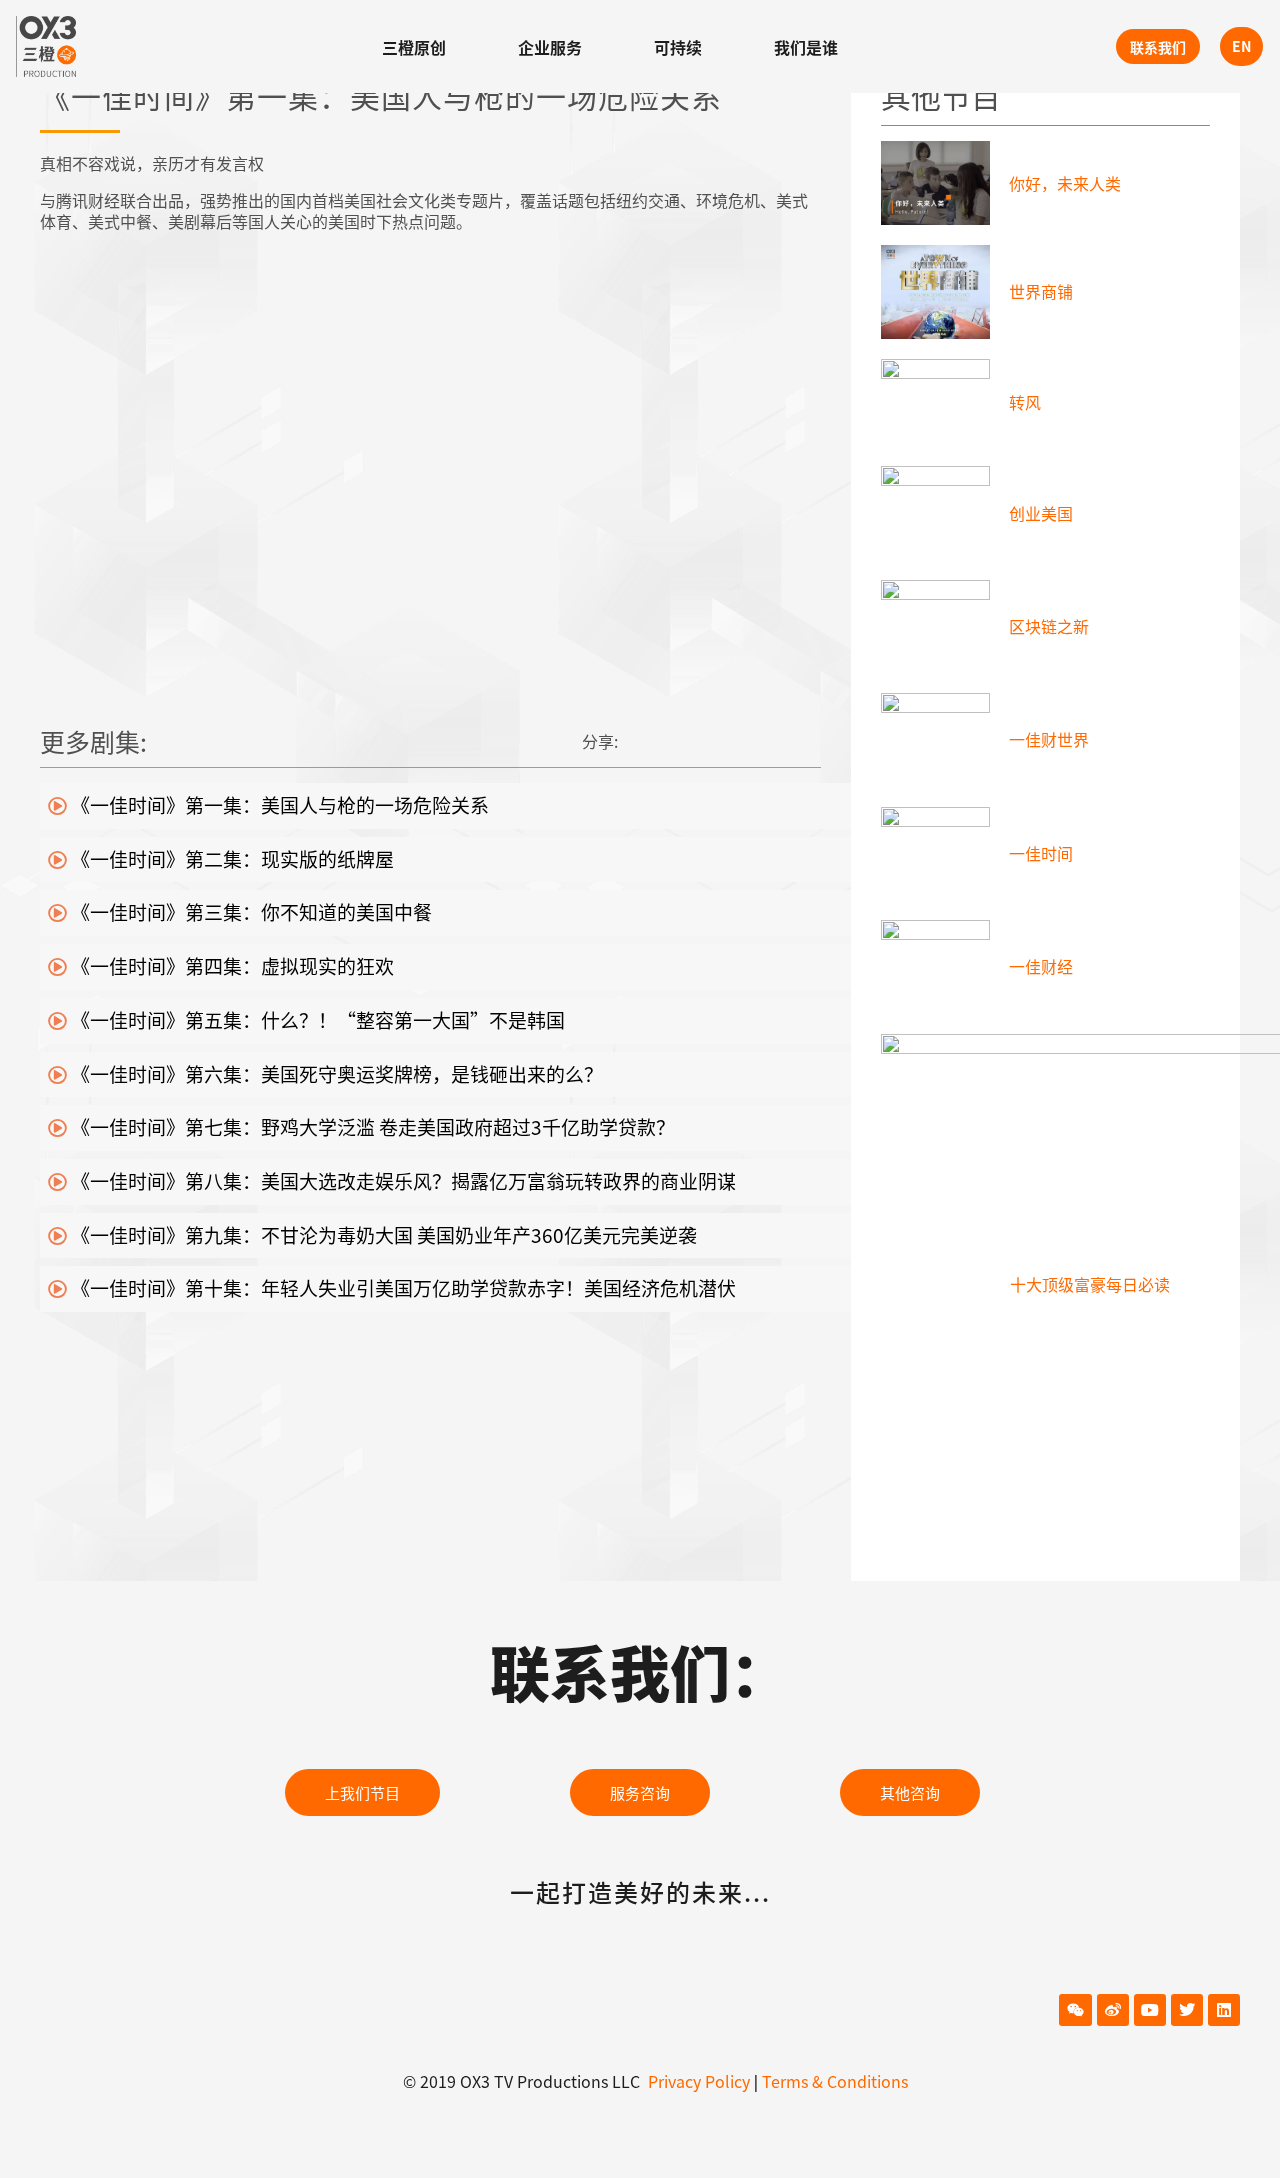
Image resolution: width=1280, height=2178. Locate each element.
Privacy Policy (699, 2081)
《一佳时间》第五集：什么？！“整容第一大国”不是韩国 (316, 1019)
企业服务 (550, 47)
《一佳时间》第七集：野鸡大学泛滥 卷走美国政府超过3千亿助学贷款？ (371, 1126)
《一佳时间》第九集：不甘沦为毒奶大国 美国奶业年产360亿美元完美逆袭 (382, 1234)
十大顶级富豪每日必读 (1090, 1284)
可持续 (678, 47)
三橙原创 (414, 47)
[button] (362, 1792)
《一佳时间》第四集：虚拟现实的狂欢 (230, 965)
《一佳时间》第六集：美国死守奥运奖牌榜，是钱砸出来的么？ (335, 1073)
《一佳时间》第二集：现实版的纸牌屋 (230, 858)
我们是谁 (806, 47)
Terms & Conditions (835, 2081)
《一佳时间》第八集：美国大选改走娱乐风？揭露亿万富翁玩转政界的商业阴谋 (401, 1180)
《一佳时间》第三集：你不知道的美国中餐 (249, 911)
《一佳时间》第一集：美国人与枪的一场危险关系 (278, 804)
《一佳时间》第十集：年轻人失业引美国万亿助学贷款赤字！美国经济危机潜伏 (401, 1287)
